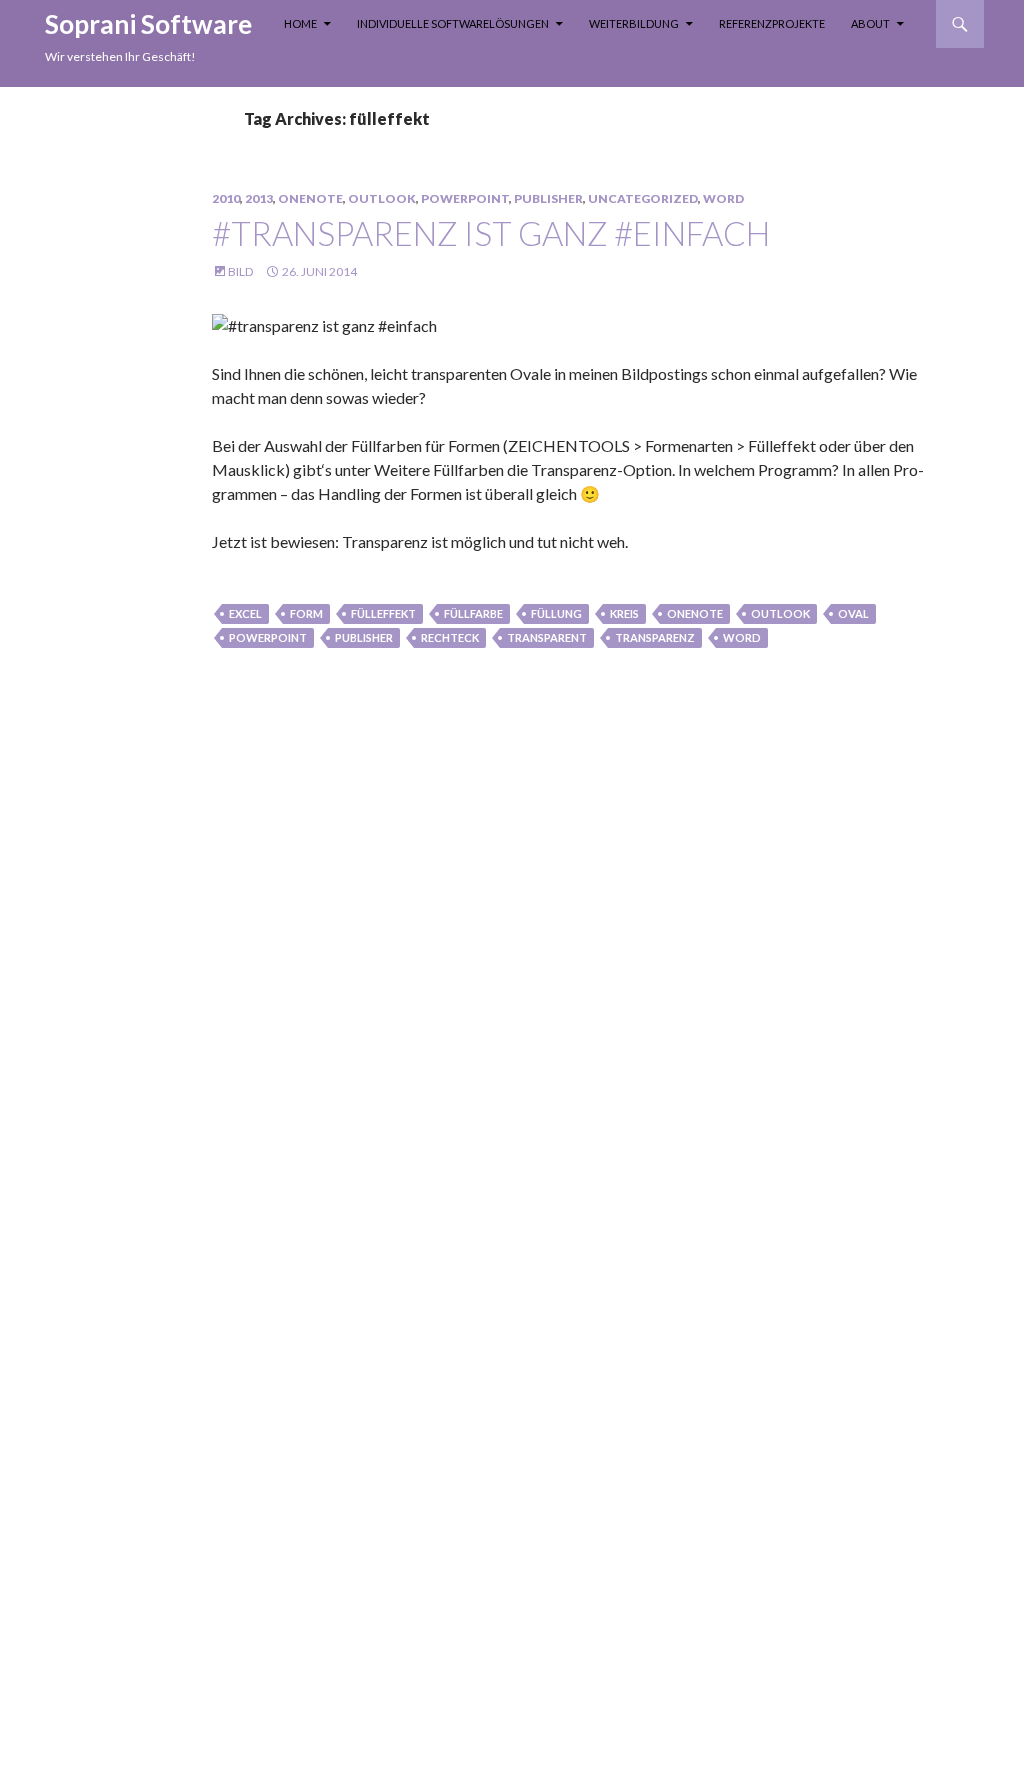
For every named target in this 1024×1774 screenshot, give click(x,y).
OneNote (310, 198)
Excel (245, 613)
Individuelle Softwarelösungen (453, 23)
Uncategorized (643, 198)
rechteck (450, 637)
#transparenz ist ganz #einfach (491, 233)
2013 (259, 198)
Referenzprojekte (772, 23)
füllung (556, 613)
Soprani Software (148, 24)
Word (723, 198)
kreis (624, 613)
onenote (695, 613)
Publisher (548, 198)
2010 (226, 198)
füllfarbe (473, 613)
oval (853, 613)
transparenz (655, 637)
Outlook (382, 198)
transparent (547, 637)
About (870, 23)
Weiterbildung (634, 23)
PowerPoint (465, 198)
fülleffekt (383, 613)
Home (300, 23)
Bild (240, 271)
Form (306, 613)
